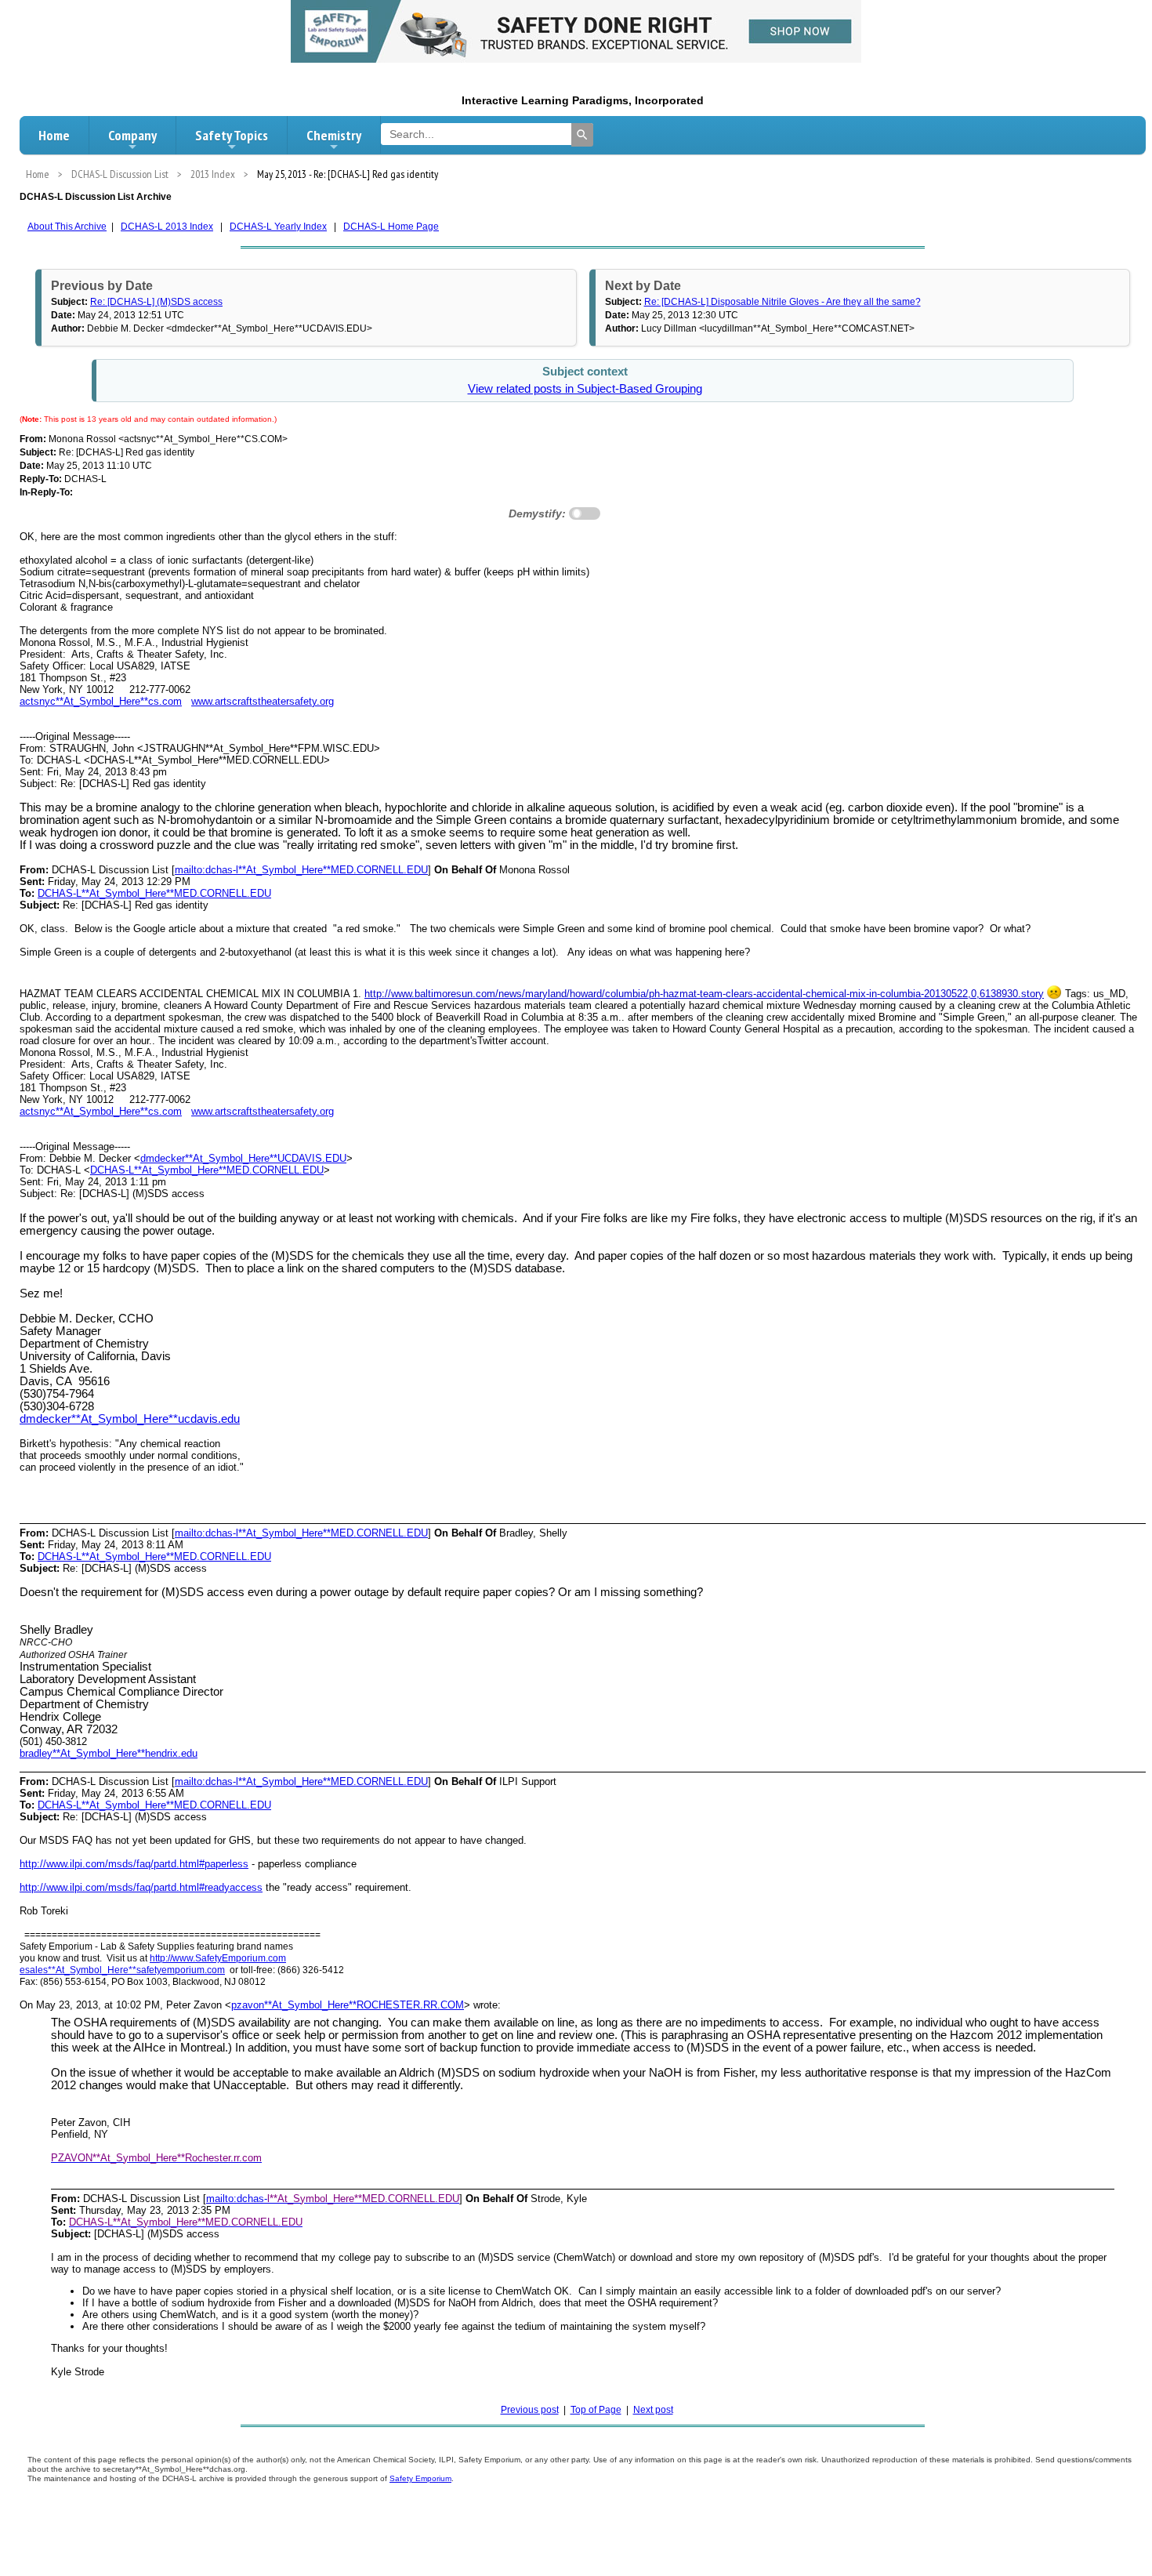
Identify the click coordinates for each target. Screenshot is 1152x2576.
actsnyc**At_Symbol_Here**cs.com (101, 701)
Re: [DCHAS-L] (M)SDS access (156, 302)
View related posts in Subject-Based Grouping (585, 389)
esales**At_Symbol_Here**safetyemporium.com (122, 1970)
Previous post (530, 2410)
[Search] (582, 135)
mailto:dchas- (237, 2199)
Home (54, 135)
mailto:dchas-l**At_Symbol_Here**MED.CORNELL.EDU (301, 870)
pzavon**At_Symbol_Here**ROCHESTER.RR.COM (348, 2005)
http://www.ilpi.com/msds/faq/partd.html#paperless (134, 1864)
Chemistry (334, 135)
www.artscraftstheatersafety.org (263, 701)
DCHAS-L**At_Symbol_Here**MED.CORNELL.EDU (154, 893)
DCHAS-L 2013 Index (167, 227)
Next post (653, 2410)
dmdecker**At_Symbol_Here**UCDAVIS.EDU (243, 1158)
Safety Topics (232, 135)
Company (132, 135)
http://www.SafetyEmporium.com (218, 1958)
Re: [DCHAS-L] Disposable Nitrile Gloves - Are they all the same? (782, 302)
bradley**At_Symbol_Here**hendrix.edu (109, 1753)
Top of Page (596, 2410)
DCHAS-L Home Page (391, 227)
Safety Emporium (420, 2478)
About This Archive (67, 227)
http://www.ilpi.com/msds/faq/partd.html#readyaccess (141, 1887)
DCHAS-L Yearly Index (278, 227)
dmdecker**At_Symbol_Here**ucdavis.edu (130, 1419)
